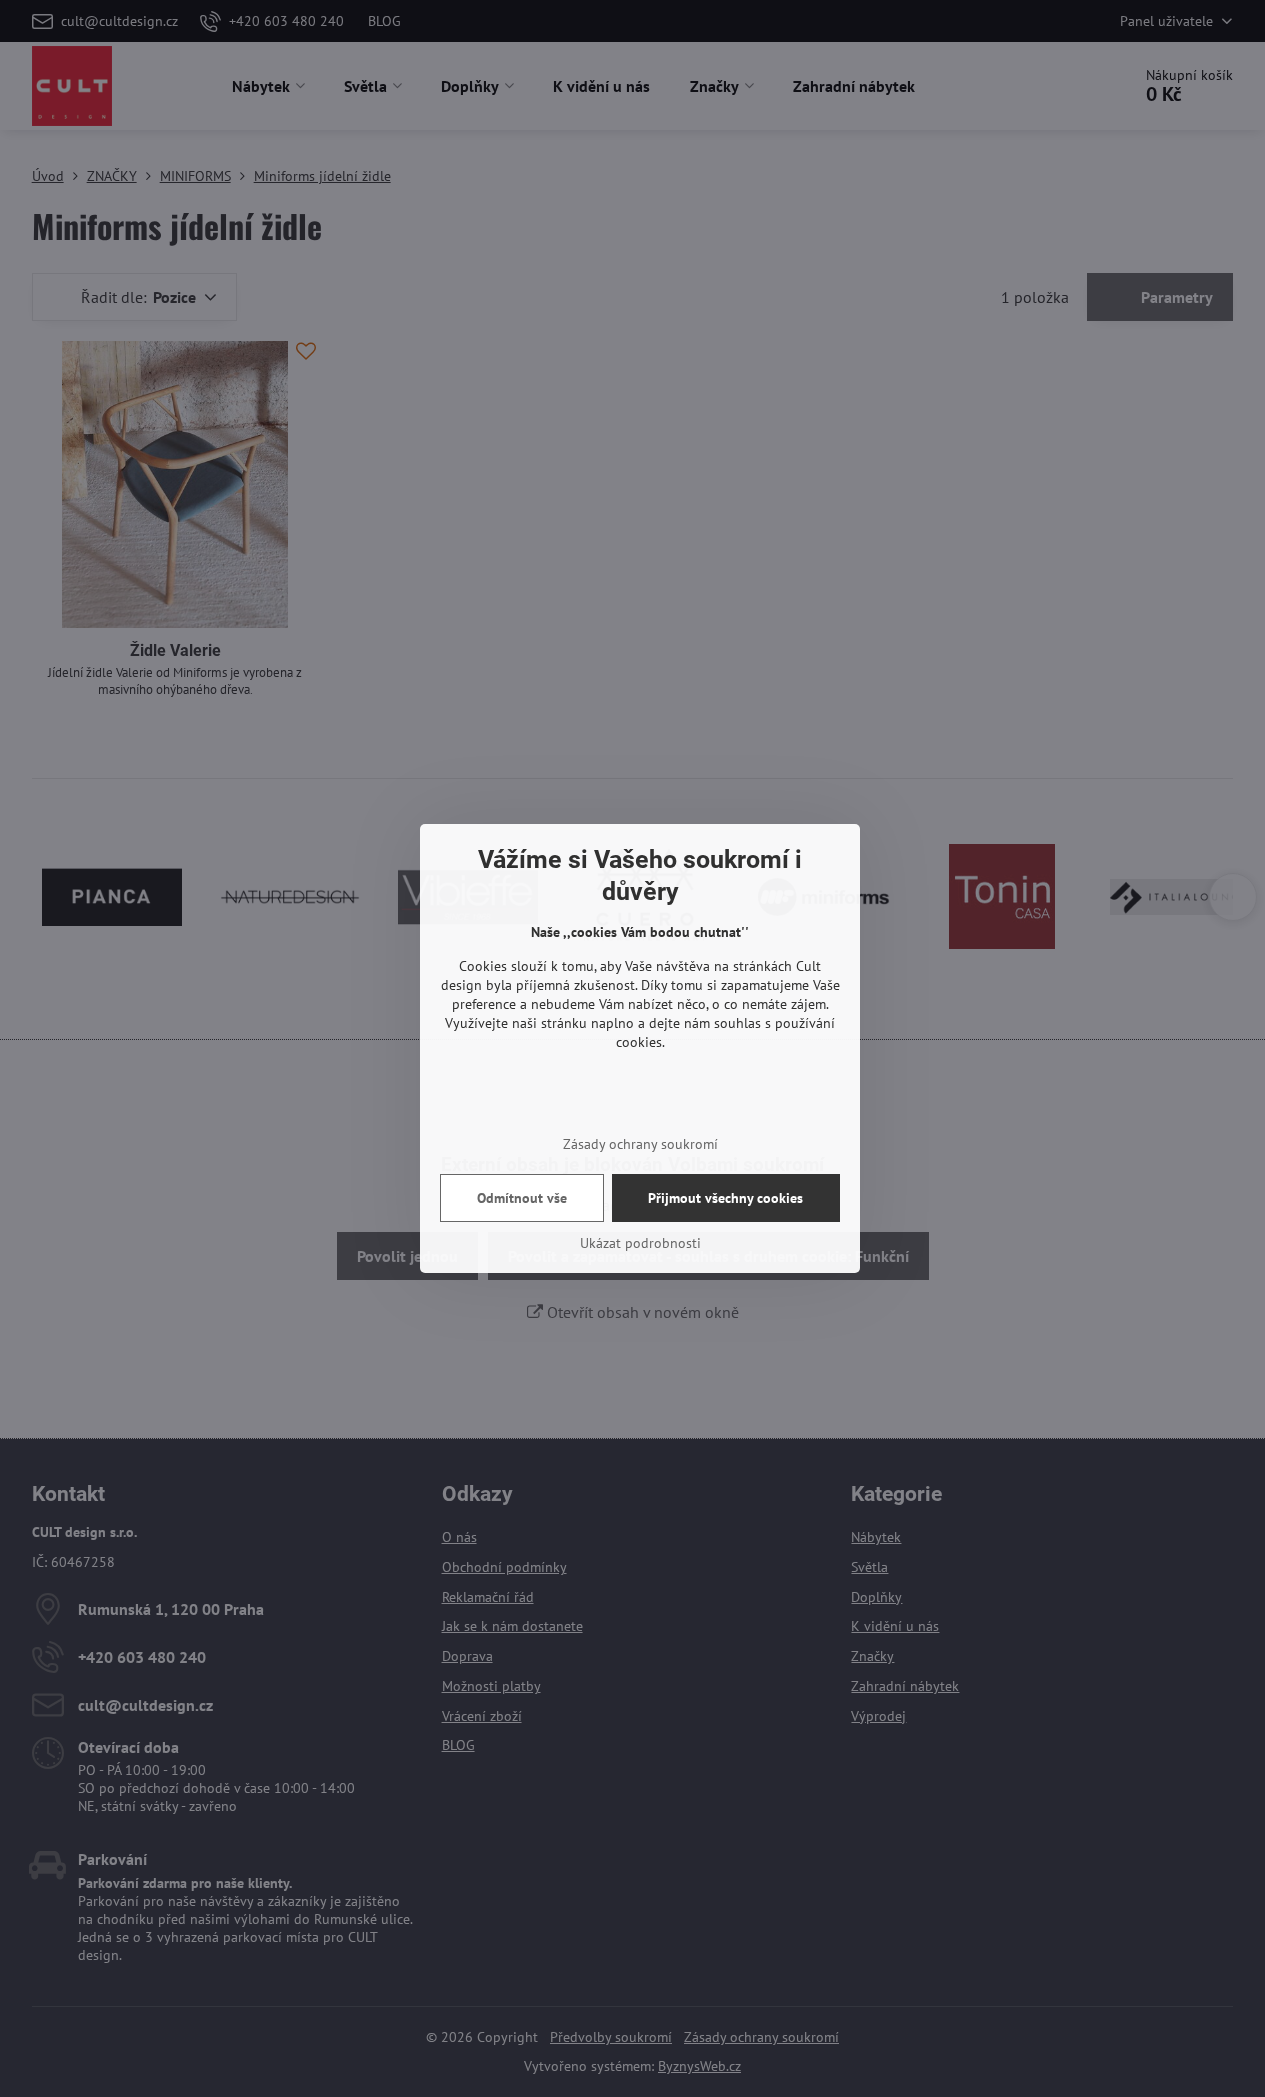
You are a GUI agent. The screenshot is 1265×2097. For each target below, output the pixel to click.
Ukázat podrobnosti (640, 1243)
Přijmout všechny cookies (725, 1198)
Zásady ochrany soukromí (640, 1144)
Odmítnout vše (522, 1198)
